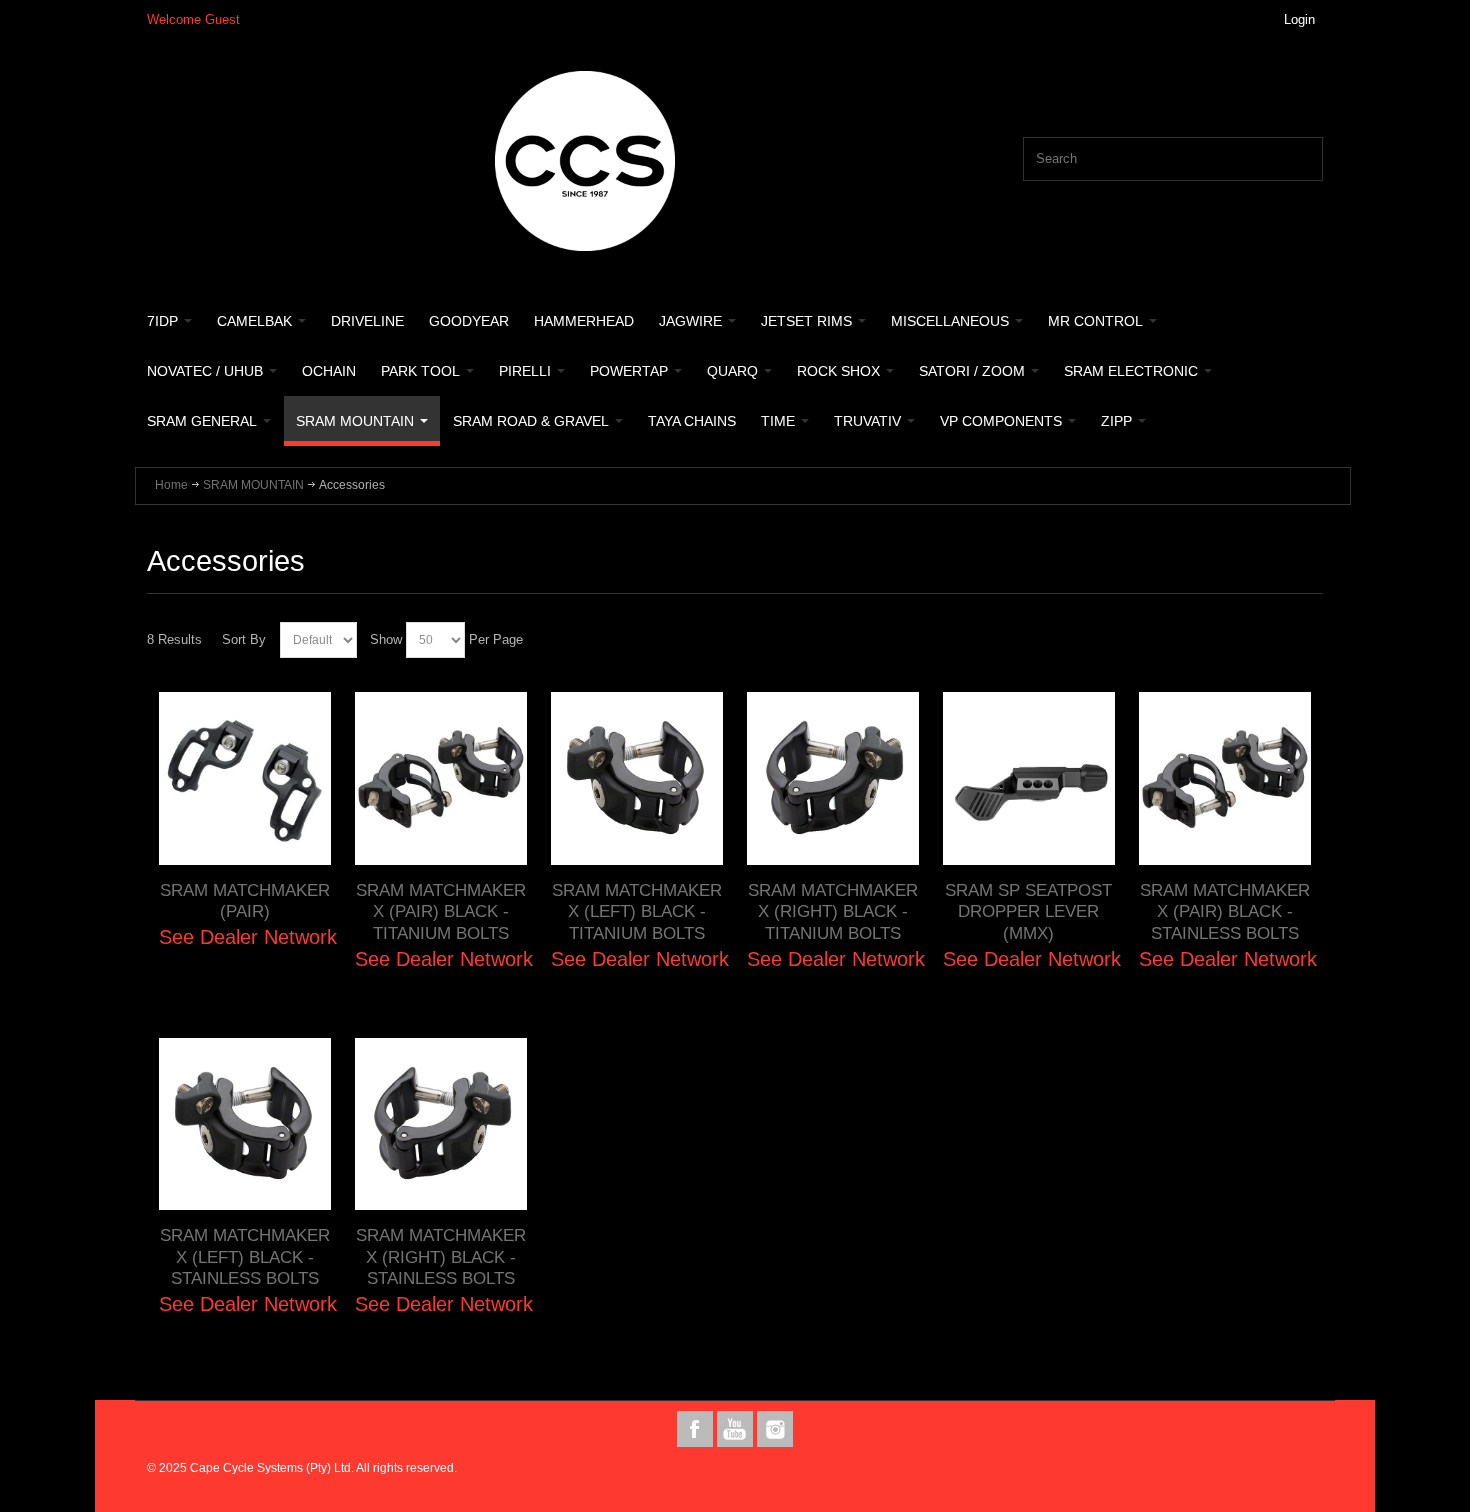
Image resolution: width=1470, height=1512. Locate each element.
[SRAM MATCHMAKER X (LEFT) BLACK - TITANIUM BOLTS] (637, 778)
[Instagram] (775, 1429)
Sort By (244, 639)
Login (1299, 19)
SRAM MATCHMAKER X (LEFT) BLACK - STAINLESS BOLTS (245, 1256)
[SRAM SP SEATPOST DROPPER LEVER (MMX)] (1029, 778)
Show (386, 639)
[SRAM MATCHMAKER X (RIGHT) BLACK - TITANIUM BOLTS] (833, 778)
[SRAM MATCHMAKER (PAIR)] (245, 778)
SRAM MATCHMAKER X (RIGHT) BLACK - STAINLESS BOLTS (441, 1256)
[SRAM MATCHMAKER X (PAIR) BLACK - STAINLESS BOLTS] (1225, 778)
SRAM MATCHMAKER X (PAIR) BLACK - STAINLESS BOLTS (1225, 911)
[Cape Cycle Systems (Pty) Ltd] (585, 161)
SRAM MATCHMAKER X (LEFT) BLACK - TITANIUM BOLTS (637, 911)
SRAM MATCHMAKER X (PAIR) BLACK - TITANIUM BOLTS (441, 911)
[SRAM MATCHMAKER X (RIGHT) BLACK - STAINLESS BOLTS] (441, 1124)
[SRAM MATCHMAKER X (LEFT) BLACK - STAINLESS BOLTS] (245, 1124)
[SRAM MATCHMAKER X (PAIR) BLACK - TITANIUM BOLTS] (441, 778)
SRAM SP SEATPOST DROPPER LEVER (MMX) (1028, 911)
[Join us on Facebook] (697, 1429)
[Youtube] (737, 1429)
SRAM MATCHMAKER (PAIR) (245, 901)
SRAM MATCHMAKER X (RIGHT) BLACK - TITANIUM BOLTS (833, 911)
